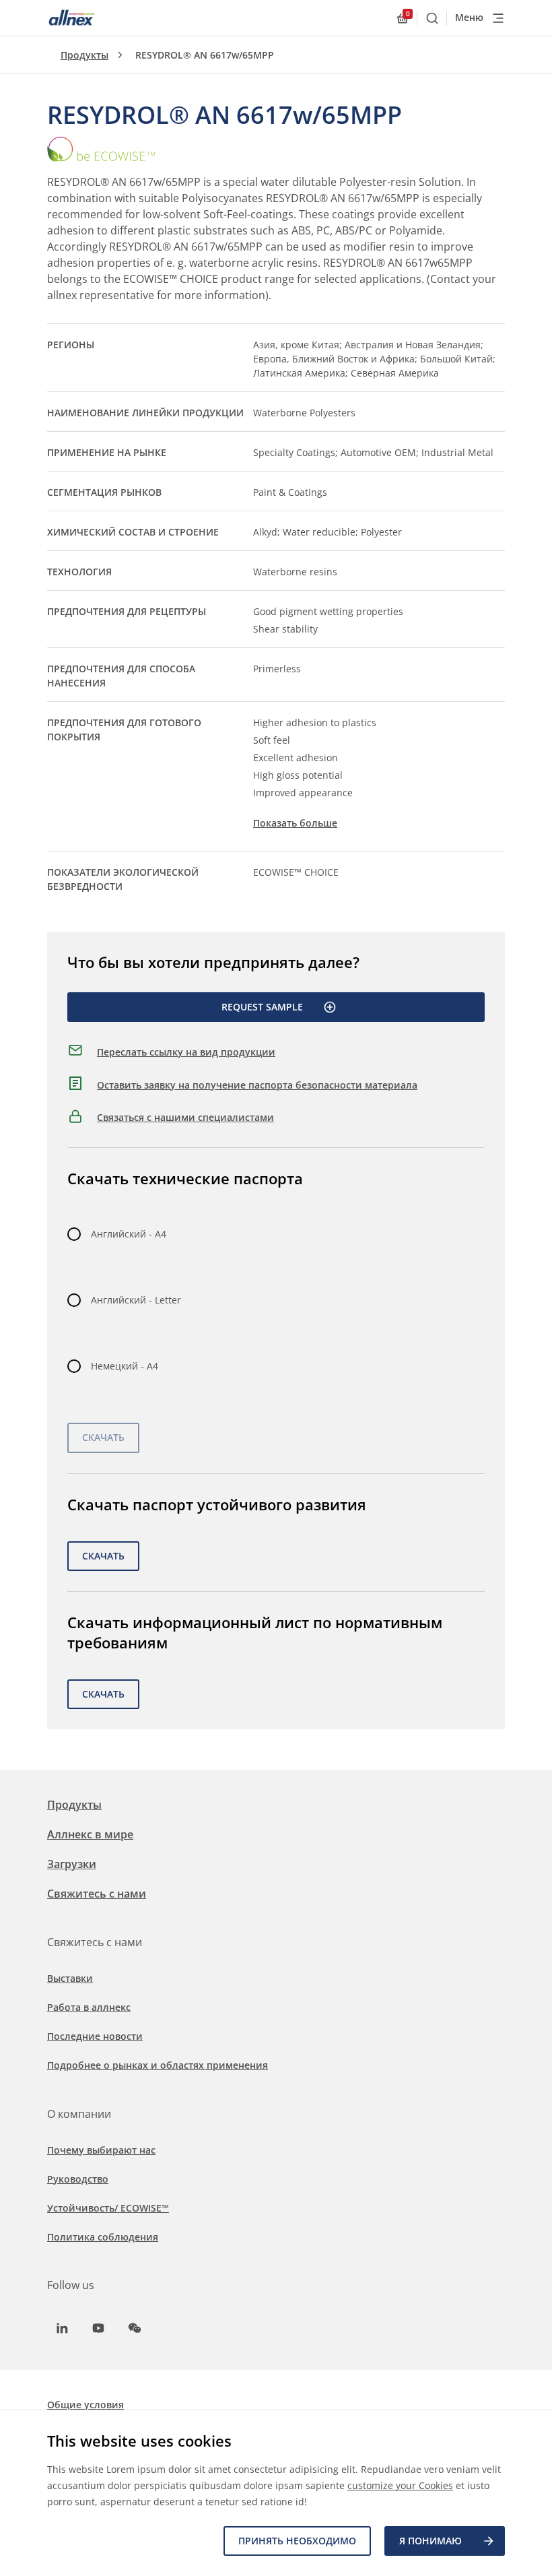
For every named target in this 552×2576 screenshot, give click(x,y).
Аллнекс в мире (90, 1834)
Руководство (78, 2179)
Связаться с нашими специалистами (185, 1117)
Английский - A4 (129, 1234)
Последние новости (95, 2036)
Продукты (84, 55)
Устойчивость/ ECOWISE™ (108, 2208)
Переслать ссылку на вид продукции (186, 1052)
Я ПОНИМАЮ (430, 2541)
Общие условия (85, 2405)
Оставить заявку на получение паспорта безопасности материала (257, 1085)
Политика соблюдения (103, 2237)
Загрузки (72, 1864)
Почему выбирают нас (101, 2150)
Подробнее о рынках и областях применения (158, 2065)
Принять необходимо (297, 2541)
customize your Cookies (400, 2485)
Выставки (70, 1978)
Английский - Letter (136, 1300)
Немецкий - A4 (125, 1366)
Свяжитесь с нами (97, 1894)
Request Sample (262, 1007)
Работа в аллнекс (89, 2007)
